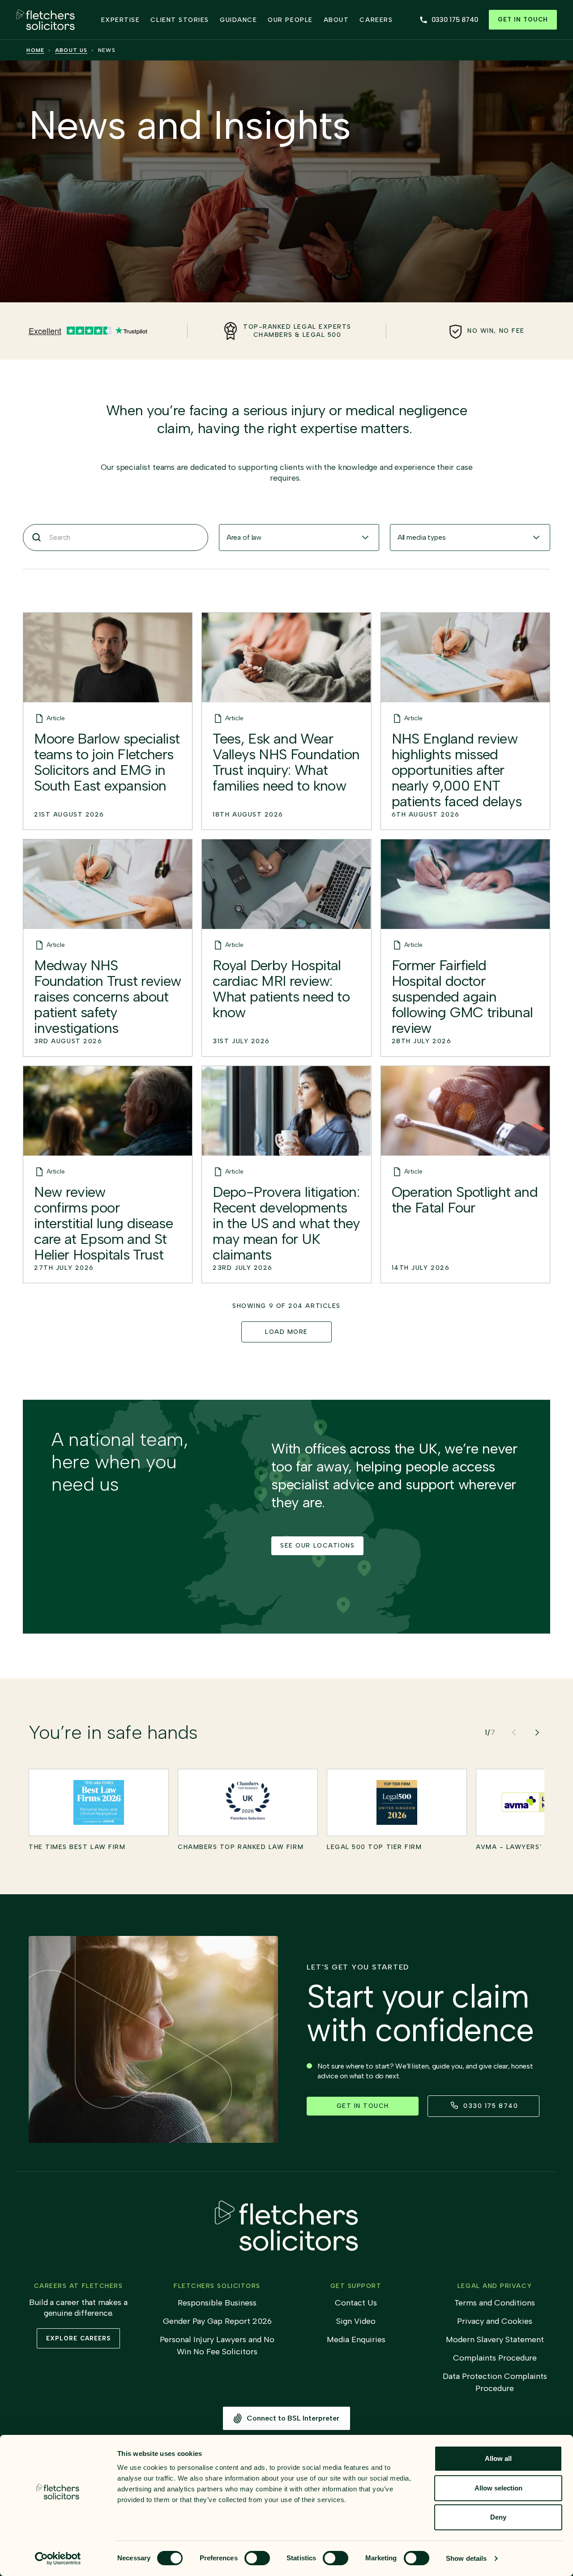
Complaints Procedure (495, 2358)
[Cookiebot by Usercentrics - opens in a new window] (58, 2559)
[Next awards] (537, 1733)
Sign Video (356, 2321)
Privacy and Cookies (495, 2321)
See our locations (317, 1546)
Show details (466, 2558)
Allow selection (498, 2488)
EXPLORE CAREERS (78, 2338)
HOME (35, 50)
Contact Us (356, 2303)
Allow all (498, 2458)
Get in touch (523, 19)
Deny (498, 2517)
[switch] (257, 2558)
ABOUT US (71, 50)
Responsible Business (217, 2303)
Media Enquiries (356, 2339)
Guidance (238, 20)
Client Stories (180, 20)
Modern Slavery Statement (495, 2339)
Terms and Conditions (495, 2303)
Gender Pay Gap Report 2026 (217, 2321)
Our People (290, 20)
